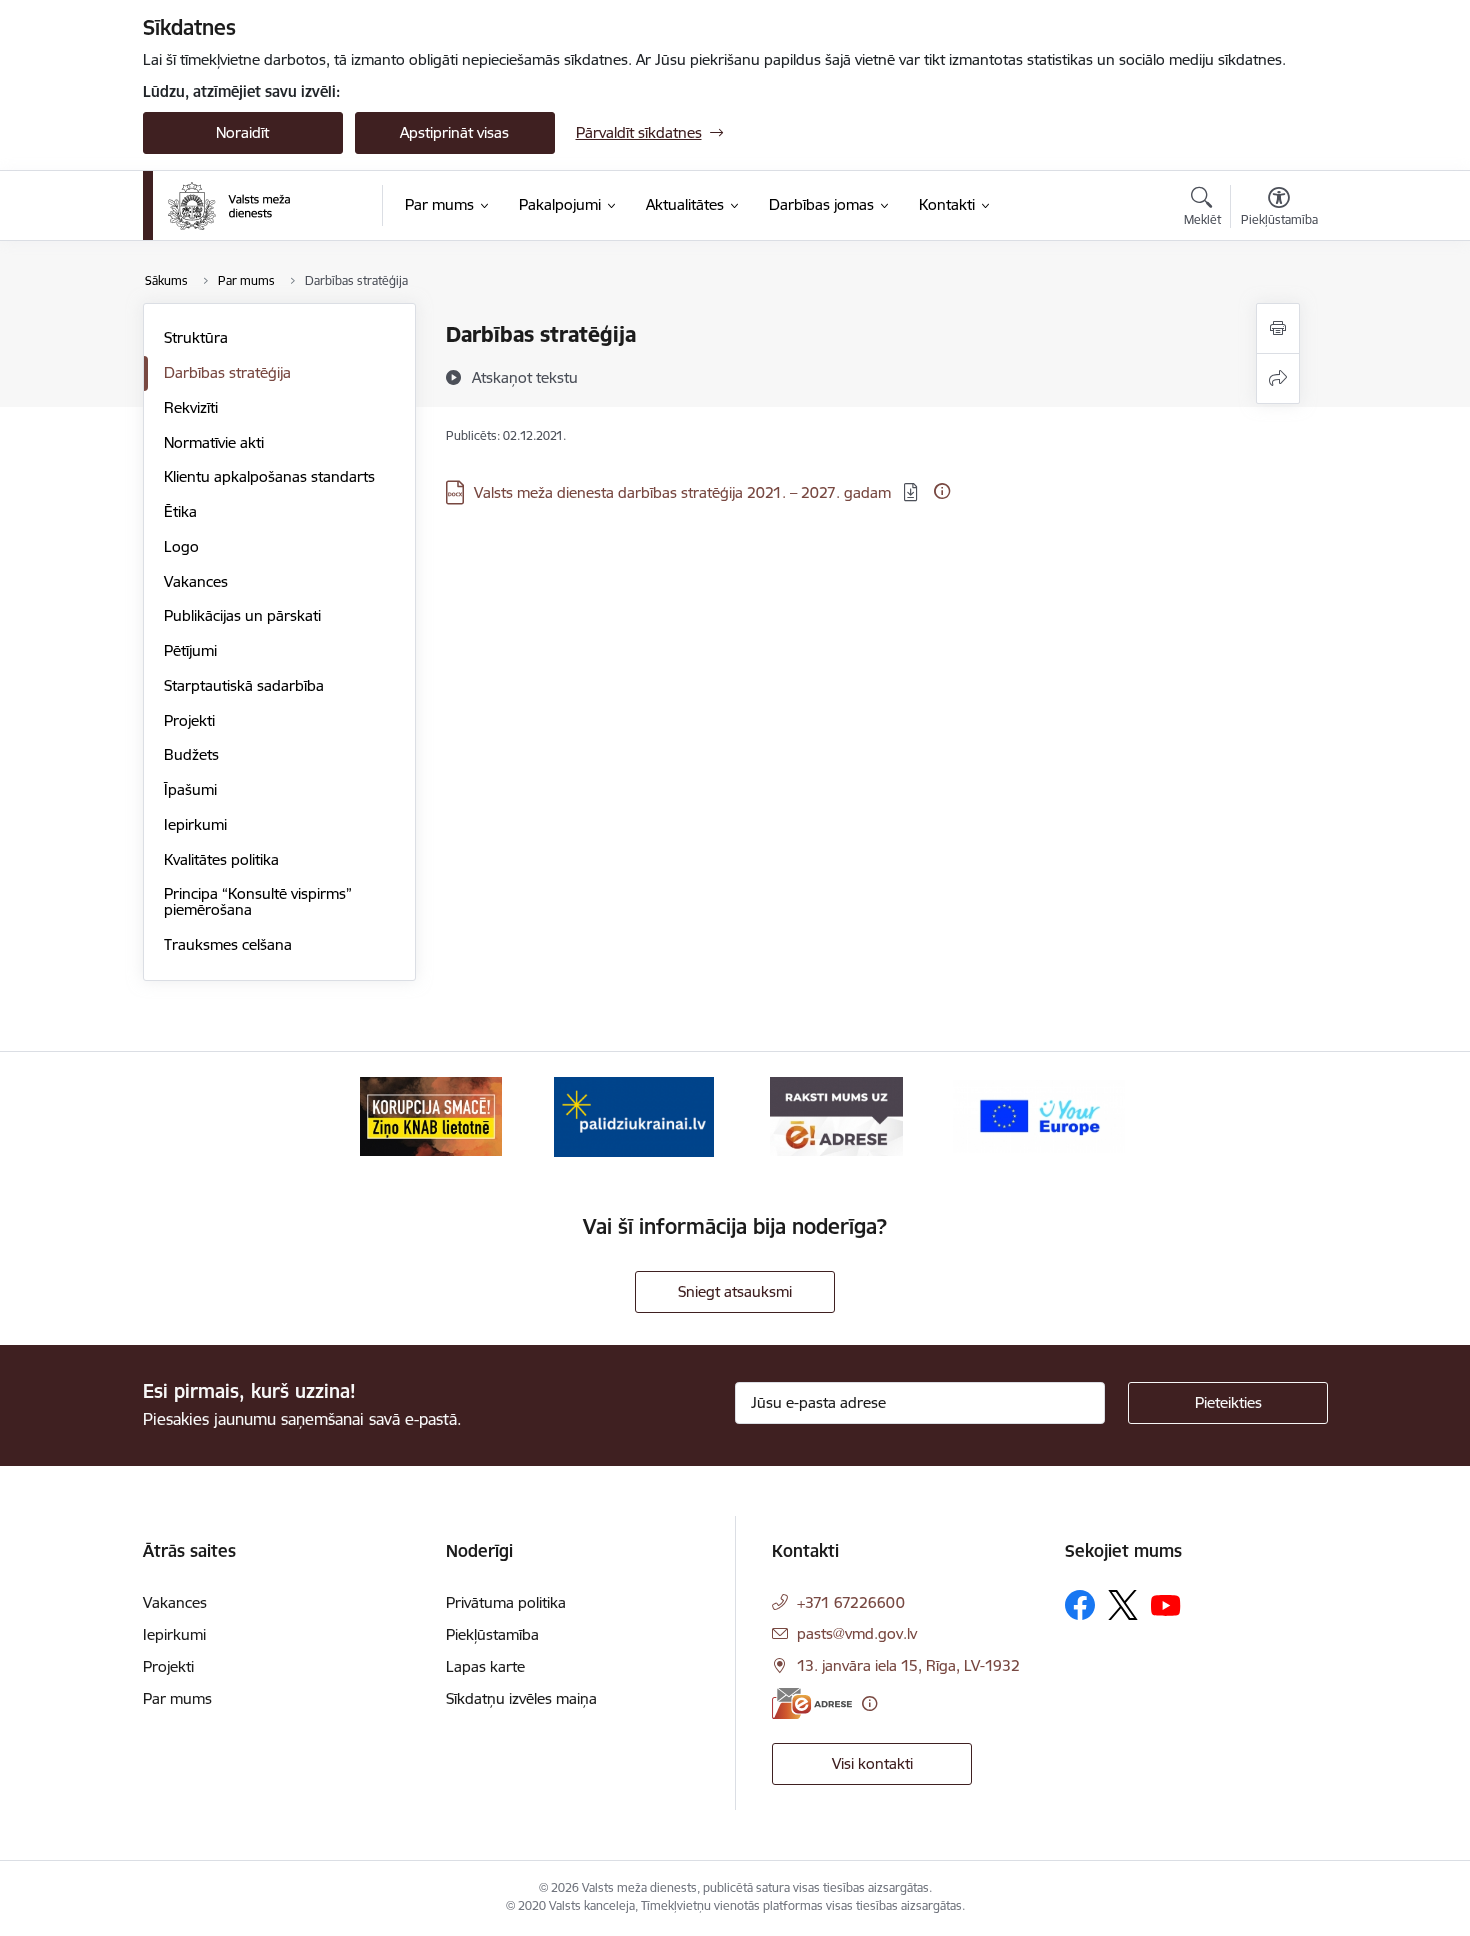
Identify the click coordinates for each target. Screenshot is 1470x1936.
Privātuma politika (506, 1602)
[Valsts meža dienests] (229, 206)
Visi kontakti (872, 1763)
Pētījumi (190, 650)
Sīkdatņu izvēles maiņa (521, 1698)
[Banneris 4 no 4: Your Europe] (1039, 1115)
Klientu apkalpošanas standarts (269, 476)
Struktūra (196, 337)
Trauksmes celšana (228, 944)
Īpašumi (190, 789)
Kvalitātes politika (221, 859)
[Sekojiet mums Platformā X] (1123, 1605)
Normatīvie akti (214, 442)
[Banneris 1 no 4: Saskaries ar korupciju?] (431, 1115)
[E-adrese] (812, 1703)
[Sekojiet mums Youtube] (1166, 1604)
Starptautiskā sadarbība (244, 685)
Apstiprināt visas (454, 132)
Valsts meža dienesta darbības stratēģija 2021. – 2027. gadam (684, 492)
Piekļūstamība (492, 1634)
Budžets (191, 754)
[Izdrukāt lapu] (1278, 328)
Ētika (180, 511)
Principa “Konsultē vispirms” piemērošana (258, 901)
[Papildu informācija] (942, 491)
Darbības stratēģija (227, 372)
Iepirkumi (195, 824)
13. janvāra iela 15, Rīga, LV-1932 (908, 1665)
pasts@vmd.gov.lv (857, 1633)
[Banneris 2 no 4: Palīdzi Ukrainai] (634, 1115)
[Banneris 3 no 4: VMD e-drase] (836, 1115)
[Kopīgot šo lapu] (1278, 378)
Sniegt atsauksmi (735, 1291)
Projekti (189, 720)
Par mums (177, 1698)
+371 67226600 (851, 1602)
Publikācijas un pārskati (242, 615)
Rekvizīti (191, 407)
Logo (181, 546)
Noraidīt (242, 132)
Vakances (196, 581)
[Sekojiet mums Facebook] (1080, 1605)
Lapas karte (485, 1666)
